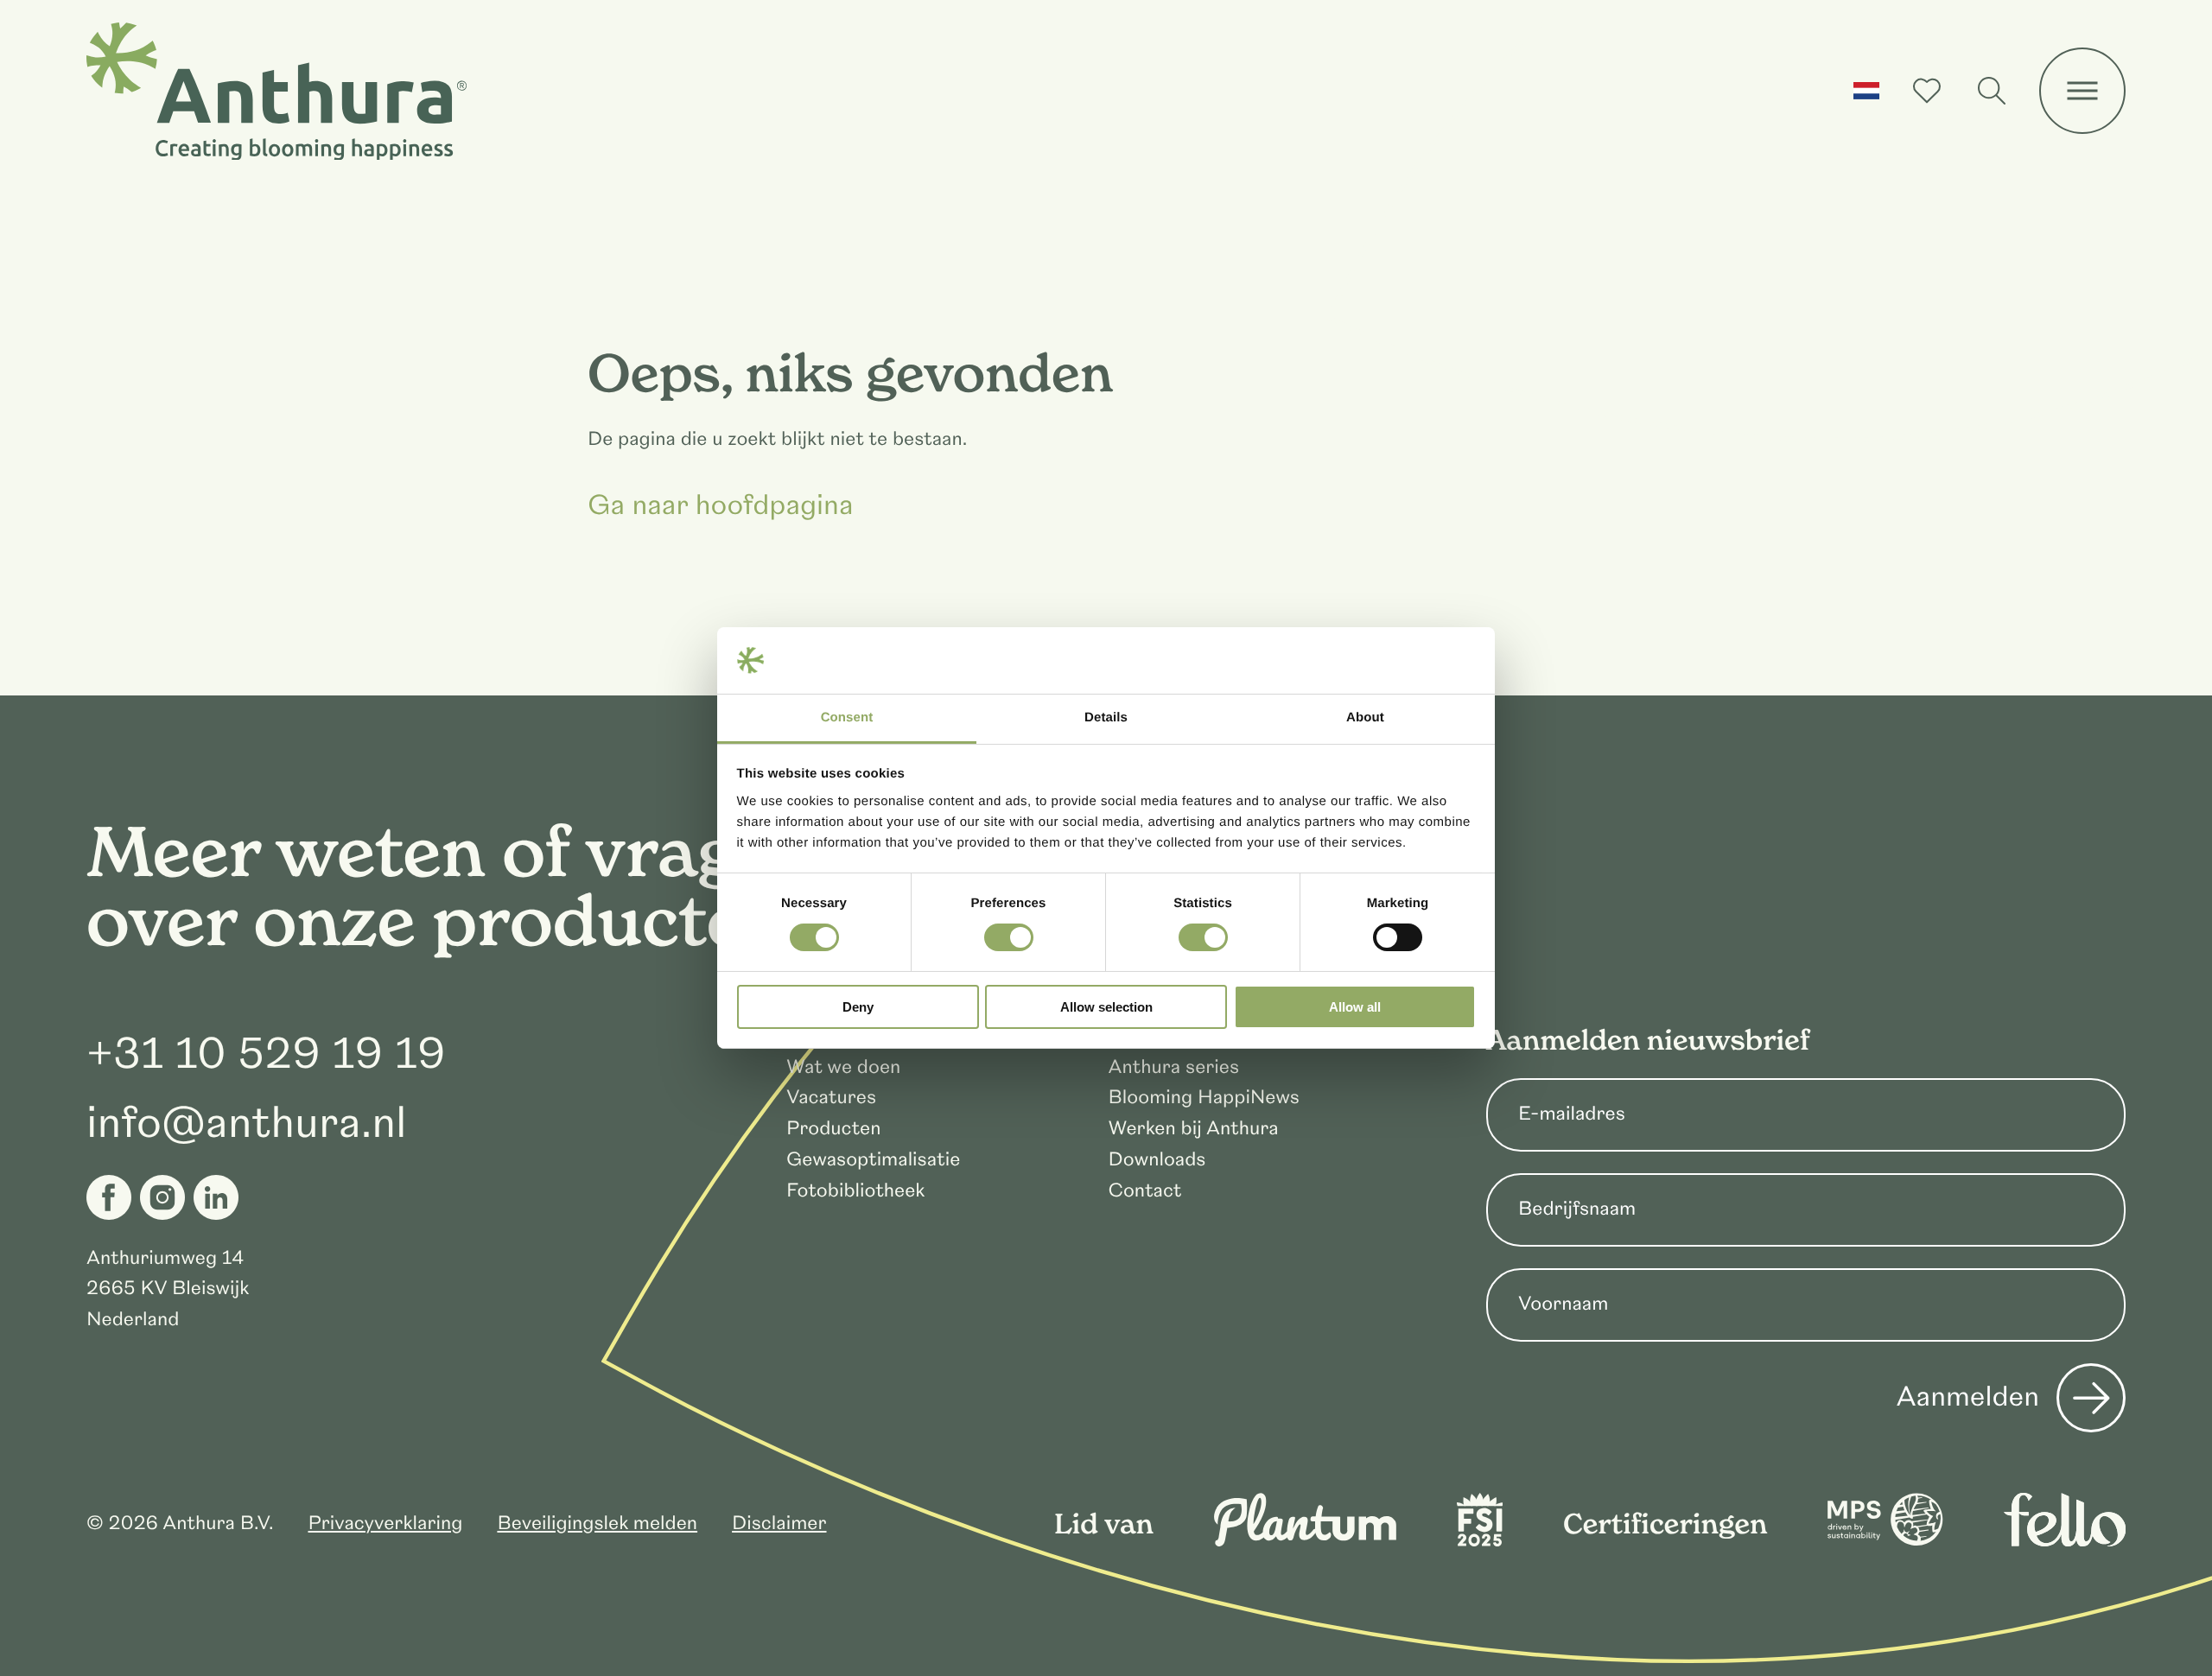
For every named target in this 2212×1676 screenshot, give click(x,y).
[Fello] (2065, 1541)
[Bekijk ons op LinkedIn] (216, 1197)
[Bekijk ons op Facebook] (109, 1197)
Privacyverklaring (385, 1524)
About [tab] (1365, 717)
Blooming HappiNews (1204, 1098)
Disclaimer (779, 1524)
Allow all (1355, 1007)
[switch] (1009, 937)
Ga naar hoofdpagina (721, 506)
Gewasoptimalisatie (873, 1160)
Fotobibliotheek (855, 1191)
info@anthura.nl (247, 1123)
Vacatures (831, 1098)
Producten (833, 1129)
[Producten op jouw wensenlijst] (1927, 91)
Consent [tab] (847, 717)
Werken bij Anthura (1194, 1129)
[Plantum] (1305, 1541)
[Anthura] (276, 92)
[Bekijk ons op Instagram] (162, 1197)
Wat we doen (843, 1067)
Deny (858, 1007)
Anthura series (1174, 1067)
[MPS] (1885, 1541)
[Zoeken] (1992, 91)
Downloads (1157, 1160)
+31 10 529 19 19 (266, 1054)
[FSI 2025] (1480, 1541)
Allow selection (1106, 1007)
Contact (1145, 1191)
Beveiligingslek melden (597, 1524)
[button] (1866, 91)
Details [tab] (1106, 717)
